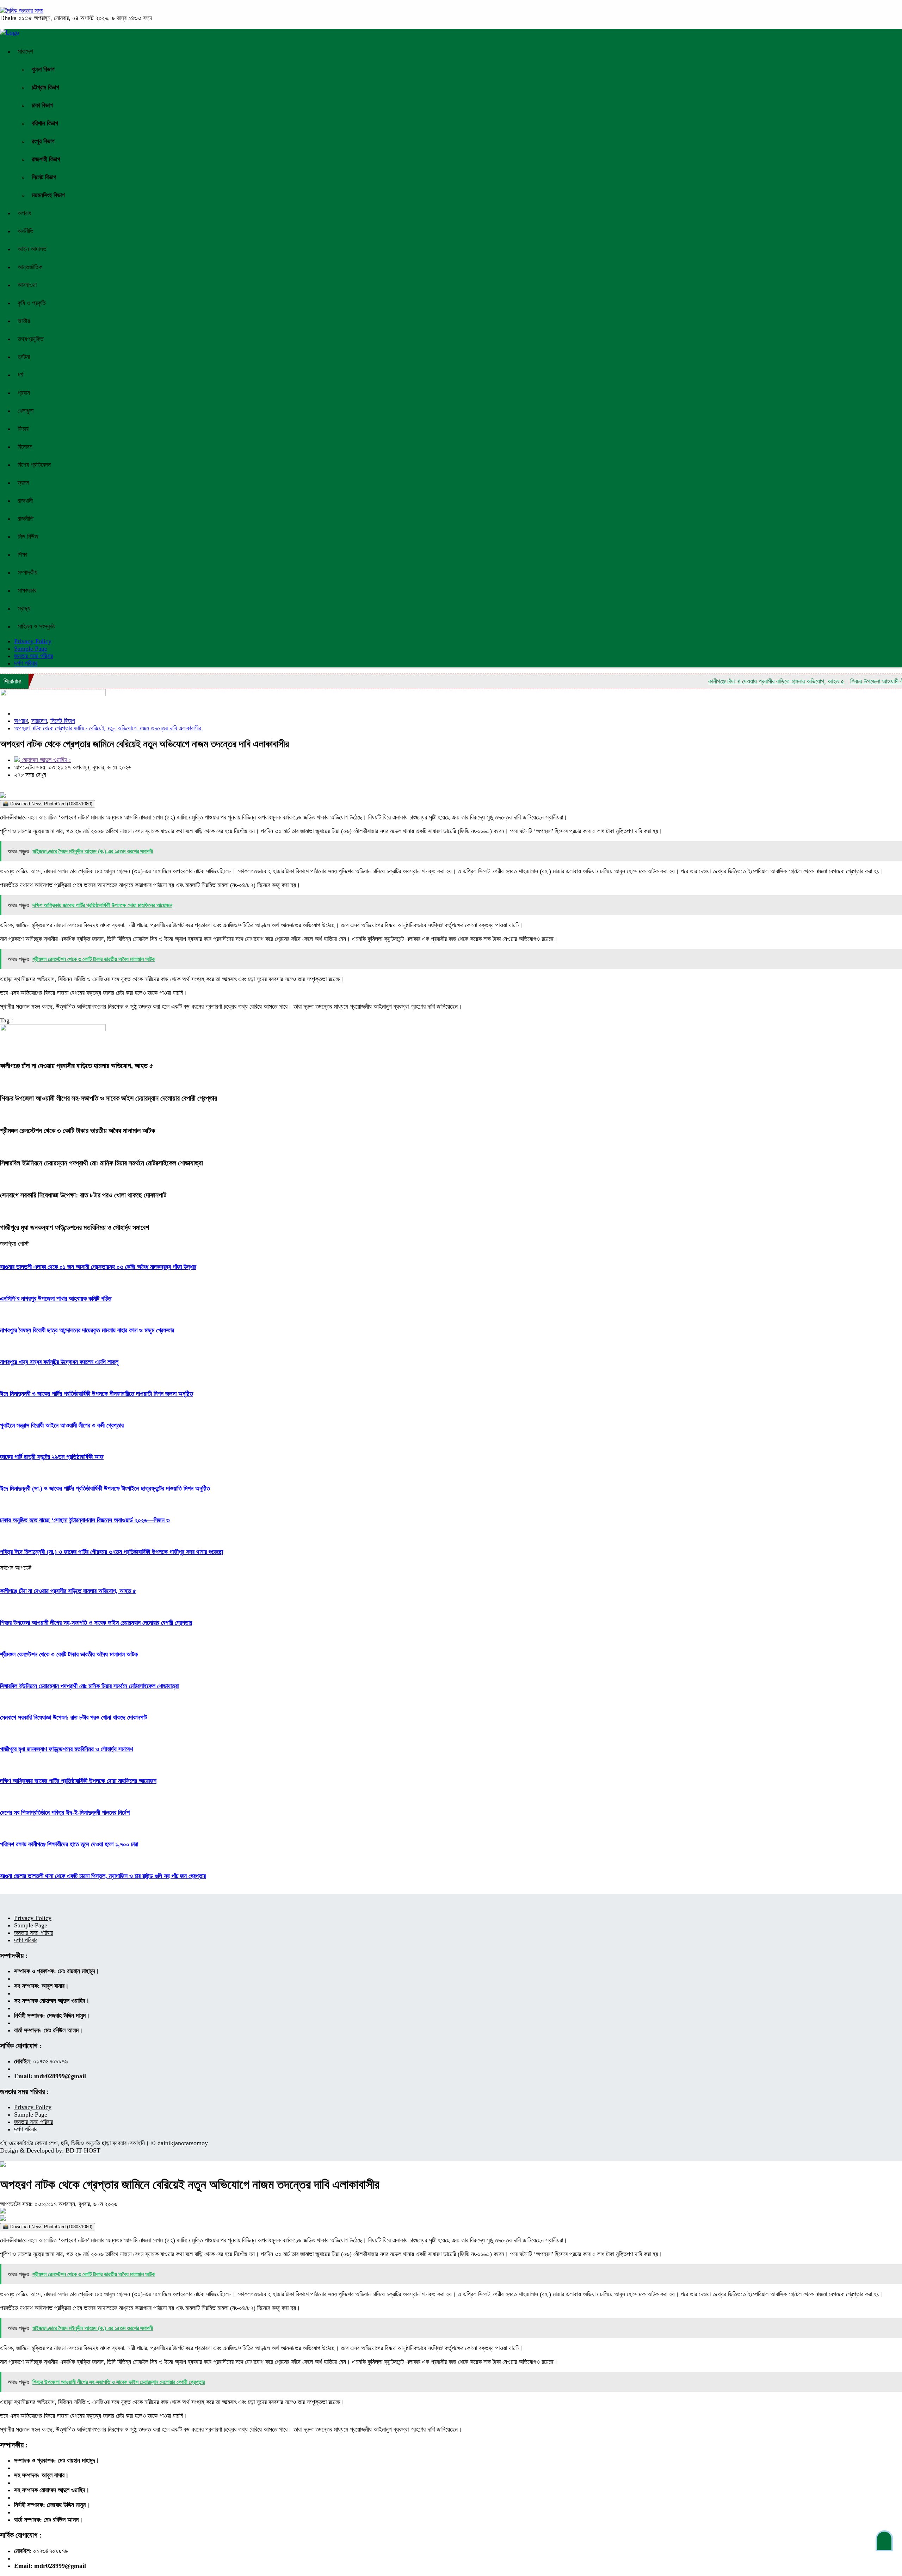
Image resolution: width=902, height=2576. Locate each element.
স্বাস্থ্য (24, 608)
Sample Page (31, 649)
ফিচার (23, 429)
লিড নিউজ (28, 537)
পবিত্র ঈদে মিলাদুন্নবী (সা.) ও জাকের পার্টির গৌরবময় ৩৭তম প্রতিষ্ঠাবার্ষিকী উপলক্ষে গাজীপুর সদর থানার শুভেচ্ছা (112, 1552)
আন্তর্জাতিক (30, 267)
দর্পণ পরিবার (26, 663)
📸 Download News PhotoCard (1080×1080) (48, 804)
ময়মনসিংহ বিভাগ (48, 195)
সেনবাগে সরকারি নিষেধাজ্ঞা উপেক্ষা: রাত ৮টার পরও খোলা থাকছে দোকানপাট (83, 1195)
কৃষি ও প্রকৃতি (32, 303)
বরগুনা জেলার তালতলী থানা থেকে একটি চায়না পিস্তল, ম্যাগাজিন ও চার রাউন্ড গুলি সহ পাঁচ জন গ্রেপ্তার (103, 1876)
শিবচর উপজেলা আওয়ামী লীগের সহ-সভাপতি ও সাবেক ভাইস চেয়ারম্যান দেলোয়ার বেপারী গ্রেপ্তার (109, 1098)
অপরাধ (24, 213)
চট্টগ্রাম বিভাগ (45, 87)
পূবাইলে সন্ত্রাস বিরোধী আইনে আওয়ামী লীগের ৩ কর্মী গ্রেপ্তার (62, 1425)
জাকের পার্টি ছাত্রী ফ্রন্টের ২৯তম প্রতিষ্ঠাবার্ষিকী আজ (52, 1457)
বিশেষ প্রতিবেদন (34, 465)
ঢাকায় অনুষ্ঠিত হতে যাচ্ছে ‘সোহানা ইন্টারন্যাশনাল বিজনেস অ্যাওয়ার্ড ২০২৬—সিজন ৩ (85, 1520)
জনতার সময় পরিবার (33, 656)
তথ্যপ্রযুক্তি (31, 339)
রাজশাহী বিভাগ (46, 159)
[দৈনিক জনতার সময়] (22, 11)
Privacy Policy (33, 1918)
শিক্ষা (22, 555)
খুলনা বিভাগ (43, 69)
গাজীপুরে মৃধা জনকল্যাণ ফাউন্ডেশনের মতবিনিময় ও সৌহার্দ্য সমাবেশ (75, 1227)
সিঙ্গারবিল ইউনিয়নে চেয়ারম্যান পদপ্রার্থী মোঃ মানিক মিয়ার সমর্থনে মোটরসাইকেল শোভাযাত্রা (101, 1163)
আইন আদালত (32, 249)
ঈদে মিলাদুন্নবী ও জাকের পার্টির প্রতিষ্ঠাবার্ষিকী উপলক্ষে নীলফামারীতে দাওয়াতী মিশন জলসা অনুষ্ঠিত (97, 1394)
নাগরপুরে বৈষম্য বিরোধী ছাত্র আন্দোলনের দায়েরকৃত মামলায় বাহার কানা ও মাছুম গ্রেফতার (87, 1330)
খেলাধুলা (26, 411)
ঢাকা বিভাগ (42, 105)
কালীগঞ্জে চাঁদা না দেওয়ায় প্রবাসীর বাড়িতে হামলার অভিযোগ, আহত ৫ (729, 681)
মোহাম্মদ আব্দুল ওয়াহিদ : (45, 760)
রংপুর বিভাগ (43, 141)
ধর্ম (20, 375)
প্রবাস (24, 393)
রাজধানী (25, 501)
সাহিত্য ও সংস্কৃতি (36, 626)
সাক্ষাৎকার (27, 590)
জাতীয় (24, 321)
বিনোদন (25, 447)
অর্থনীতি (26, 231)
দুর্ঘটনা (24, 357)
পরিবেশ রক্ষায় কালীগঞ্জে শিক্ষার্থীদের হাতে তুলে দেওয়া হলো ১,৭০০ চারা (70, 1844)
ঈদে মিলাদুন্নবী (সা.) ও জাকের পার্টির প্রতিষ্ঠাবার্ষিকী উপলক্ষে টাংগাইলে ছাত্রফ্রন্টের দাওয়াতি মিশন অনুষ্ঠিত (105, 1488)
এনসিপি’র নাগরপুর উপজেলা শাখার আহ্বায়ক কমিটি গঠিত (56, 1299)
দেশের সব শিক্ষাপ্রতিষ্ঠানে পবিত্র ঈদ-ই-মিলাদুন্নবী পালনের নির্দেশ (65, 1813)
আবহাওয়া (27, 285)
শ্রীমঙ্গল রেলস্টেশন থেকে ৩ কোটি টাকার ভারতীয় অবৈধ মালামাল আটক (78, 1131)
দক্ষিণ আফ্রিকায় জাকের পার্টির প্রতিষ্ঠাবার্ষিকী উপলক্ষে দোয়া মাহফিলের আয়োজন (78, 1781)
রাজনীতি (26, 519)
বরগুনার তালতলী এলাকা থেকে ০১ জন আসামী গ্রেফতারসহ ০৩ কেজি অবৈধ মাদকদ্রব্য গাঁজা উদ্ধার (98, 1267)
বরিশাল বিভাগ (45, 123)
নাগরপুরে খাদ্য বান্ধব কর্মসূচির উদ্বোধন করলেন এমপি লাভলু (59, 1362)
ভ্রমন (23, 483)
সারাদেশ (25, 51)
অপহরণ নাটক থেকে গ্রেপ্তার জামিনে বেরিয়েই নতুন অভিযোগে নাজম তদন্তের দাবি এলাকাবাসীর (109, 728)
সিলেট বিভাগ (44, 177)
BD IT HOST (83, 2150)
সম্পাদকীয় (27, 572)
